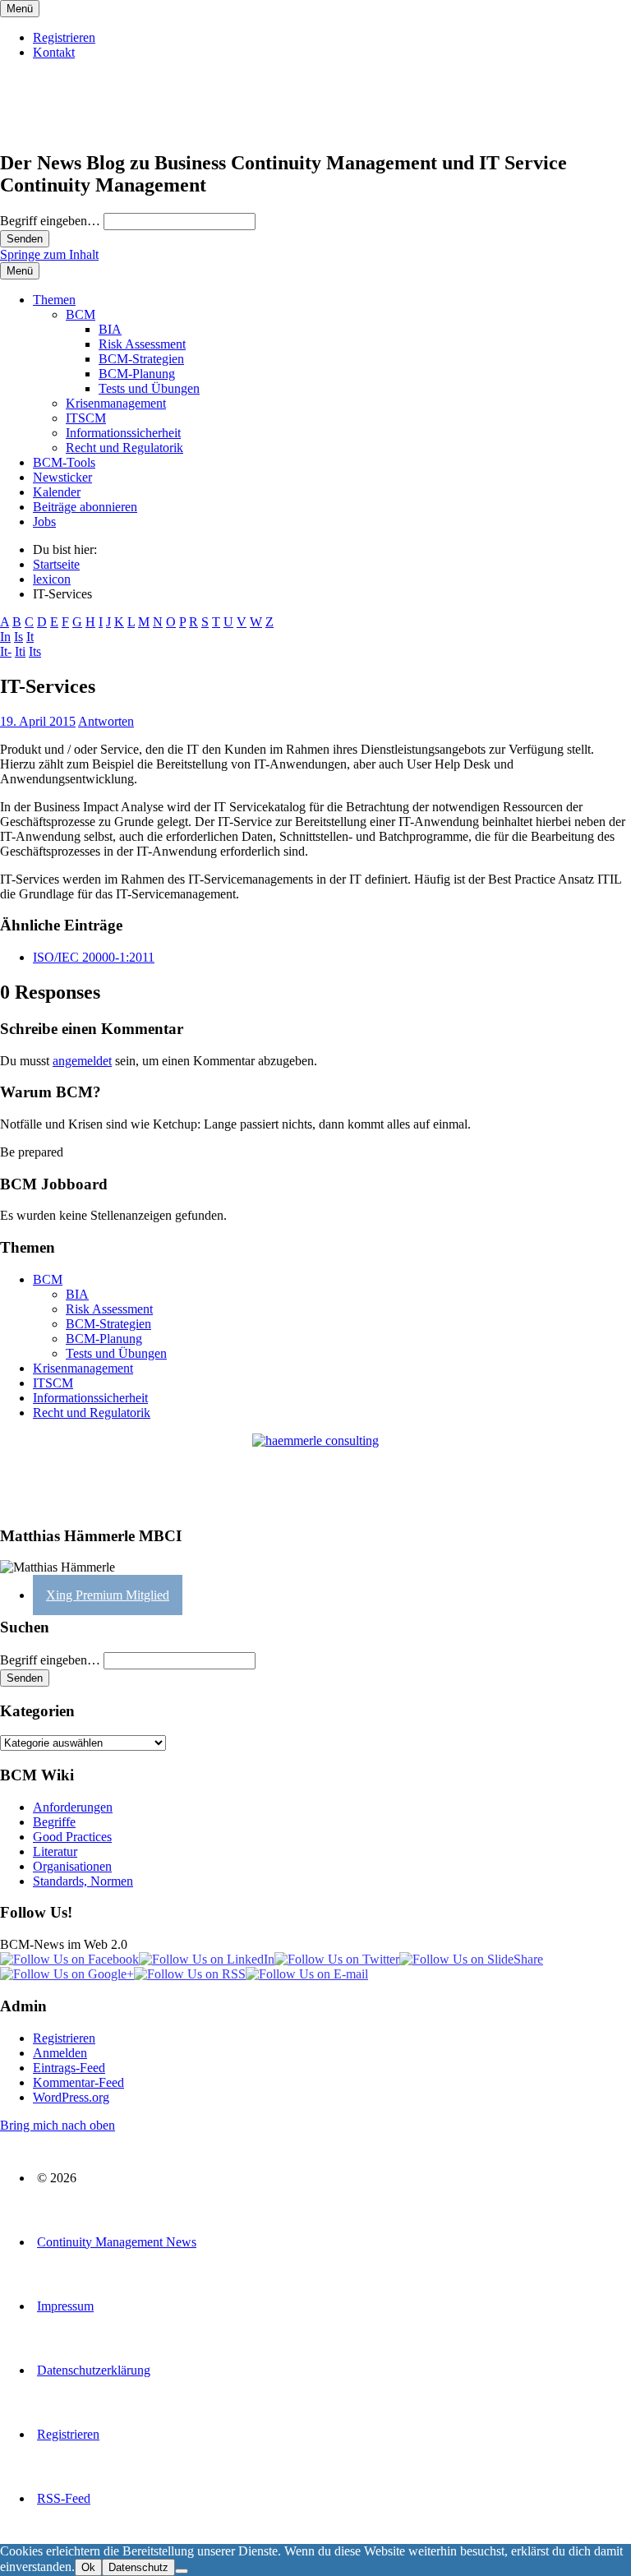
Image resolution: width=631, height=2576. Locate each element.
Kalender (57, 492)
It (30, 637)
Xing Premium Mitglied (108, 1595)
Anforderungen (73, 1807)
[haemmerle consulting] (315, 1473)
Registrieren (64, 37)
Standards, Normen (83, 1881)
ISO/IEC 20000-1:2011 (94, 957)
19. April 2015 (38, 721)
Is (18, 637)
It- (6, 651)
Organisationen (72, 1866)
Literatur (55, 1851)
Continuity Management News (117, 2242)
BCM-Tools (64, 462)
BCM (81, 314)
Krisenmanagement (116, 403)
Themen (54, 300)
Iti (20, 651)
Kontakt (54, 52)
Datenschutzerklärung (94, 2370)
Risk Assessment (142, 344)
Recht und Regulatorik (124, 448)
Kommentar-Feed (78, 2082)
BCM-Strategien (141, 359)
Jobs (44, 522)
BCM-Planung (137, 374)
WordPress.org (71, 2097)
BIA (110, 329)
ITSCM (86, 418)
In (5, 637)
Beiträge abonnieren (85, 507)
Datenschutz (138, 2567)
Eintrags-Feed (69, 2068)
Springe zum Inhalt (49, 254)
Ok (88, 2567)
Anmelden (60, 2053)
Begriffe (54, 1822)
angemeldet (82, 1061)
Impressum (65, 2306)
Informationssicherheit (123, 433)
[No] (182, 2571)
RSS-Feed (64, 2498)
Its (35, 651)
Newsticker (62, 477)
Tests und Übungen (149, 388)
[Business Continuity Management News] (100, 128)
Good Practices (72, 1837)
